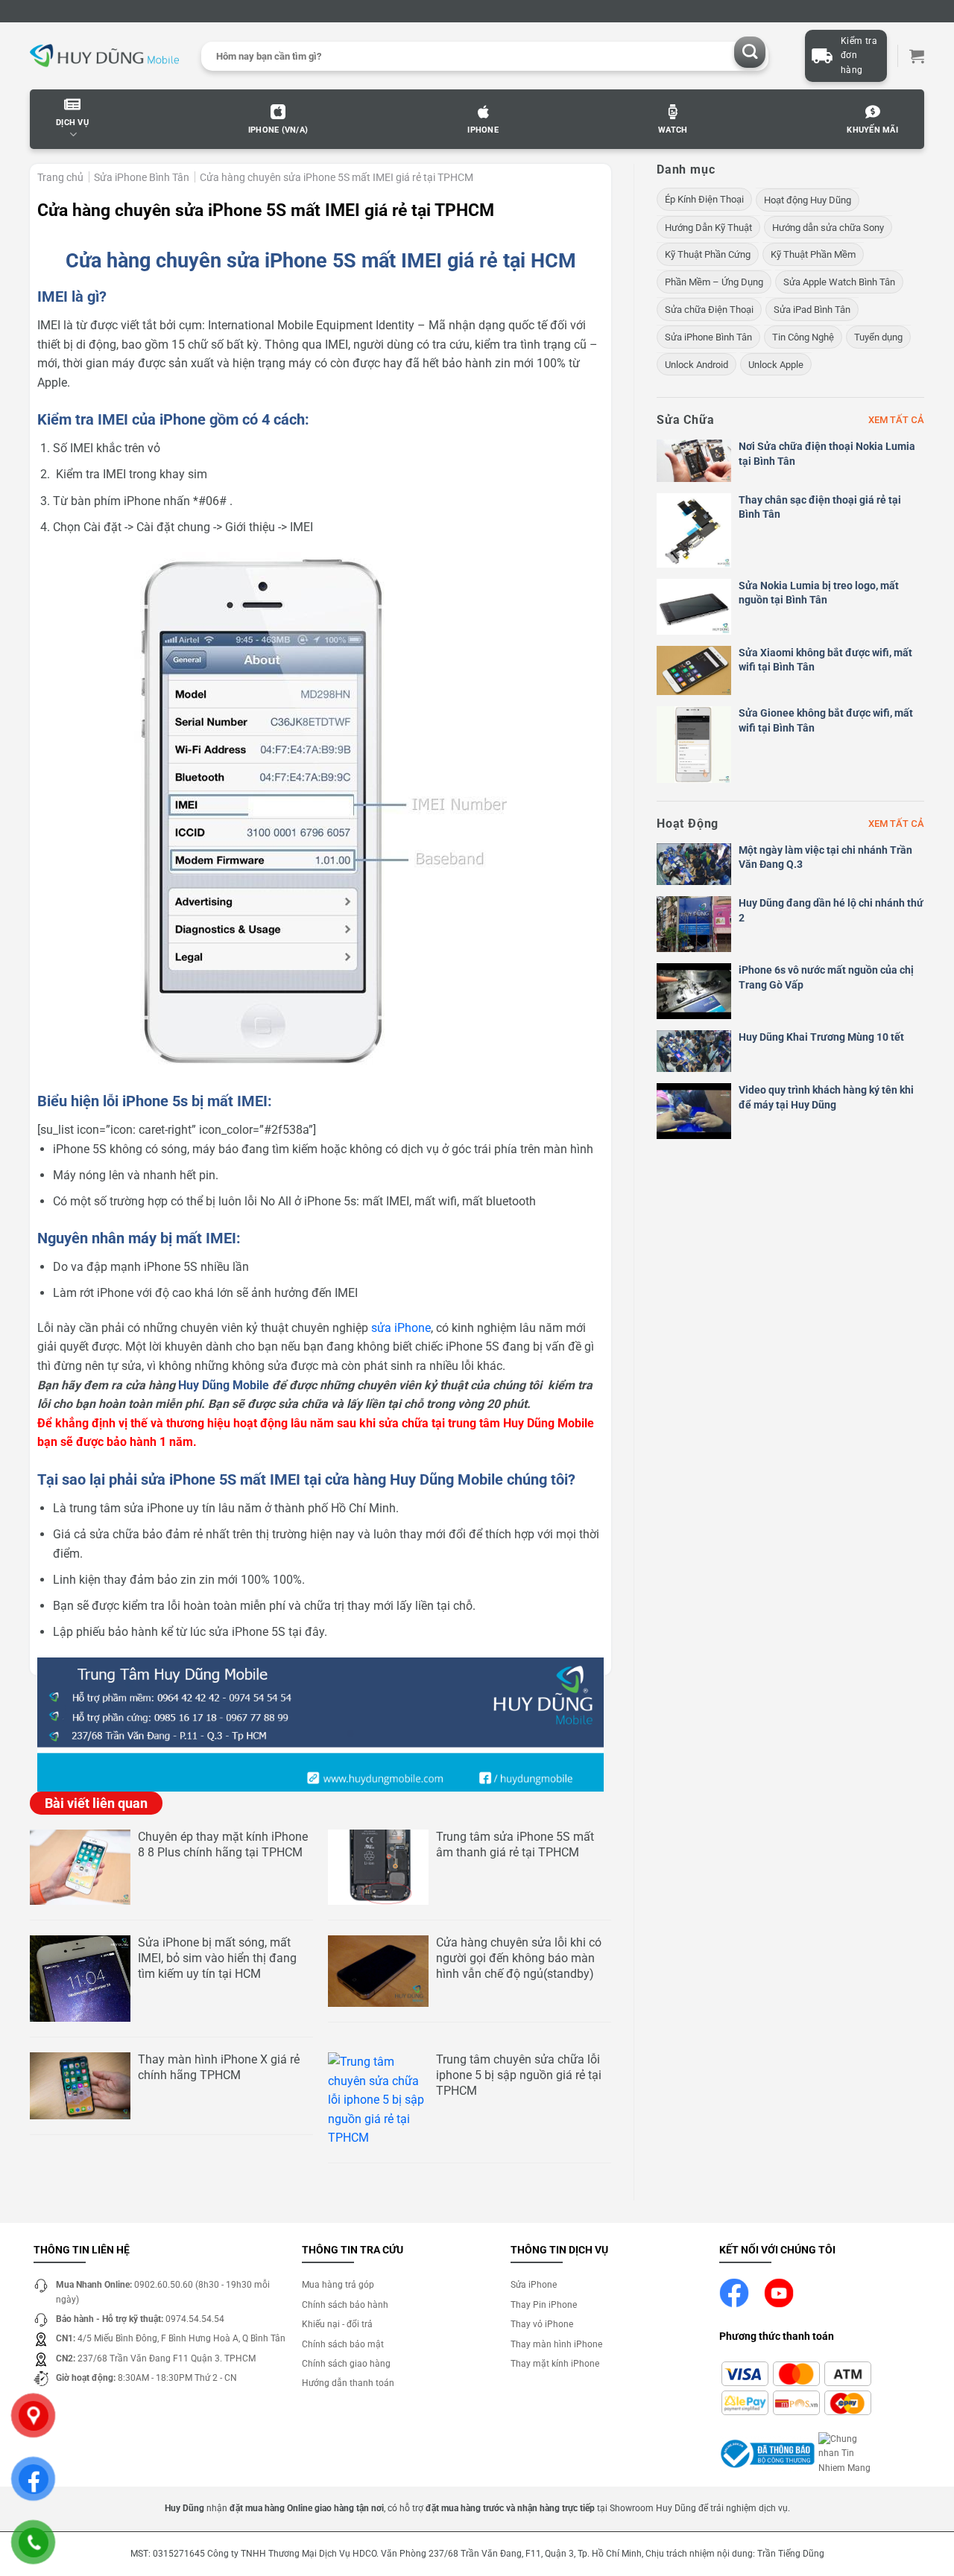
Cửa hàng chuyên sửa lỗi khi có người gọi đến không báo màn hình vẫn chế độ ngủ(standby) (519, 1958)
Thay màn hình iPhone (556, 2344)
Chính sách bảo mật (343, 2344)
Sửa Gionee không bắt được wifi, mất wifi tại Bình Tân (826, 720)
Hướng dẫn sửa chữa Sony (828, 228)
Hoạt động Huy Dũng (808, 200)
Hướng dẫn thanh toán (348, 2383)
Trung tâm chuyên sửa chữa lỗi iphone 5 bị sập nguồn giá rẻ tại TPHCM (519, 2075)
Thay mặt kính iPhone (555, 2364)
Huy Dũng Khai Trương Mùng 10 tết (821, 1037)
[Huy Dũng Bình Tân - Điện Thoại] (104, 56)
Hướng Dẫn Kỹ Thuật (708, 228)
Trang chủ (60, 177)
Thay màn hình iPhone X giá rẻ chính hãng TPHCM (219, 2067)
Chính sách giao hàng (346, 2364)
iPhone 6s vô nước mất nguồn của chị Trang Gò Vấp (826, 977)
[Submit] (750, 53)
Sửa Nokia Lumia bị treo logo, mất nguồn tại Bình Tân (819, 593)
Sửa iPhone (534, 2285)
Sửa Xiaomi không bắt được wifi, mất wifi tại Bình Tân (825, 660)
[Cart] (917, 56)
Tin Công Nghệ (803, 337)
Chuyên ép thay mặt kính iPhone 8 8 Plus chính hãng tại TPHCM (223, 1844)
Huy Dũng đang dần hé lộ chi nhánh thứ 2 (831, 910)
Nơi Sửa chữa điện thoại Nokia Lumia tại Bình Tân (827, 454)
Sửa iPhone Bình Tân (142, 177)
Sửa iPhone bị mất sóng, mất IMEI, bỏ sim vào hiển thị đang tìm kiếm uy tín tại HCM (217, 1958)
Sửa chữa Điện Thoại (709, 310)
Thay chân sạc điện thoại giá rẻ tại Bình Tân (820, 507)
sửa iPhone (401, 1328)
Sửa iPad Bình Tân (812, 310)
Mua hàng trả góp (338, 2285)
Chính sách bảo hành (345, 2305)
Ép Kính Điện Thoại (704, 199)
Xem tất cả (896, 420)
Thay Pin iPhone (544, 2305)
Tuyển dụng (878, 337)
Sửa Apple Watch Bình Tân (839, 282)
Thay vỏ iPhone (542, 2324)
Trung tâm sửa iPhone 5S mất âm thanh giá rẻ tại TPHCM (515, 1844)
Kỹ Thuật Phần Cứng (708, 254)
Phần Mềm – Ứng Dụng (714, 282)
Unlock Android (696, 365)
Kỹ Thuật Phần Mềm (813, 254)
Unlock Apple (776, 365)
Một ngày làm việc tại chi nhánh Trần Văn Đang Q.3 (825, 857)
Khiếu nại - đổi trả (337, 2324)
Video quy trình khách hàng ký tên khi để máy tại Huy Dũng (826, 1097)
